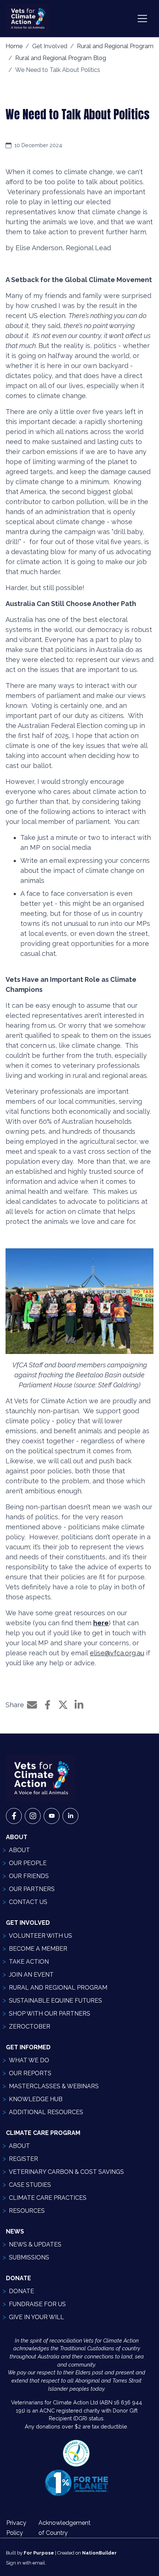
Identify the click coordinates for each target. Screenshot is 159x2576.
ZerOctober (30, 2027)
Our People (28, 1863)
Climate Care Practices (48, 2198)
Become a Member (38, 1949)
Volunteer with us (40, 1936)
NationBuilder (99, 2553)
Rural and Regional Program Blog (61, 58)
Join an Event (31, 1975)
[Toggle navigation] (142, 19)
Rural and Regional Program (115, 46)
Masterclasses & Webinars (54, 2086)
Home (14, 46)
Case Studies (30, 2185)
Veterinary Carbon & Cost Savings (66, 2172)
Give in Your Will (36, 2317)
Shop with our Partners (50, 2014)
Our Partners (32, 1889)
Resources (27, 2211)
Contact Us (28, 1902)
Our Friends (29, 1876)
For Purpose (39, 2553)
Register (23, 2159)
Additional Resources (46, 2112)
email (39, 2563)
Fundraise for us (37, 2304)
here (101, 1623)
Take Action (29, 1962)
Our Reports (30, 2073)
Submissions (29, 2257)
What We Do (29, 2060)
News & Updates (35, 2244)
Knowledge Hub (36, 2099)
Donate (21, 2291)
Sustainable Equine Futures (55, 2001)
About (19, 1850)
